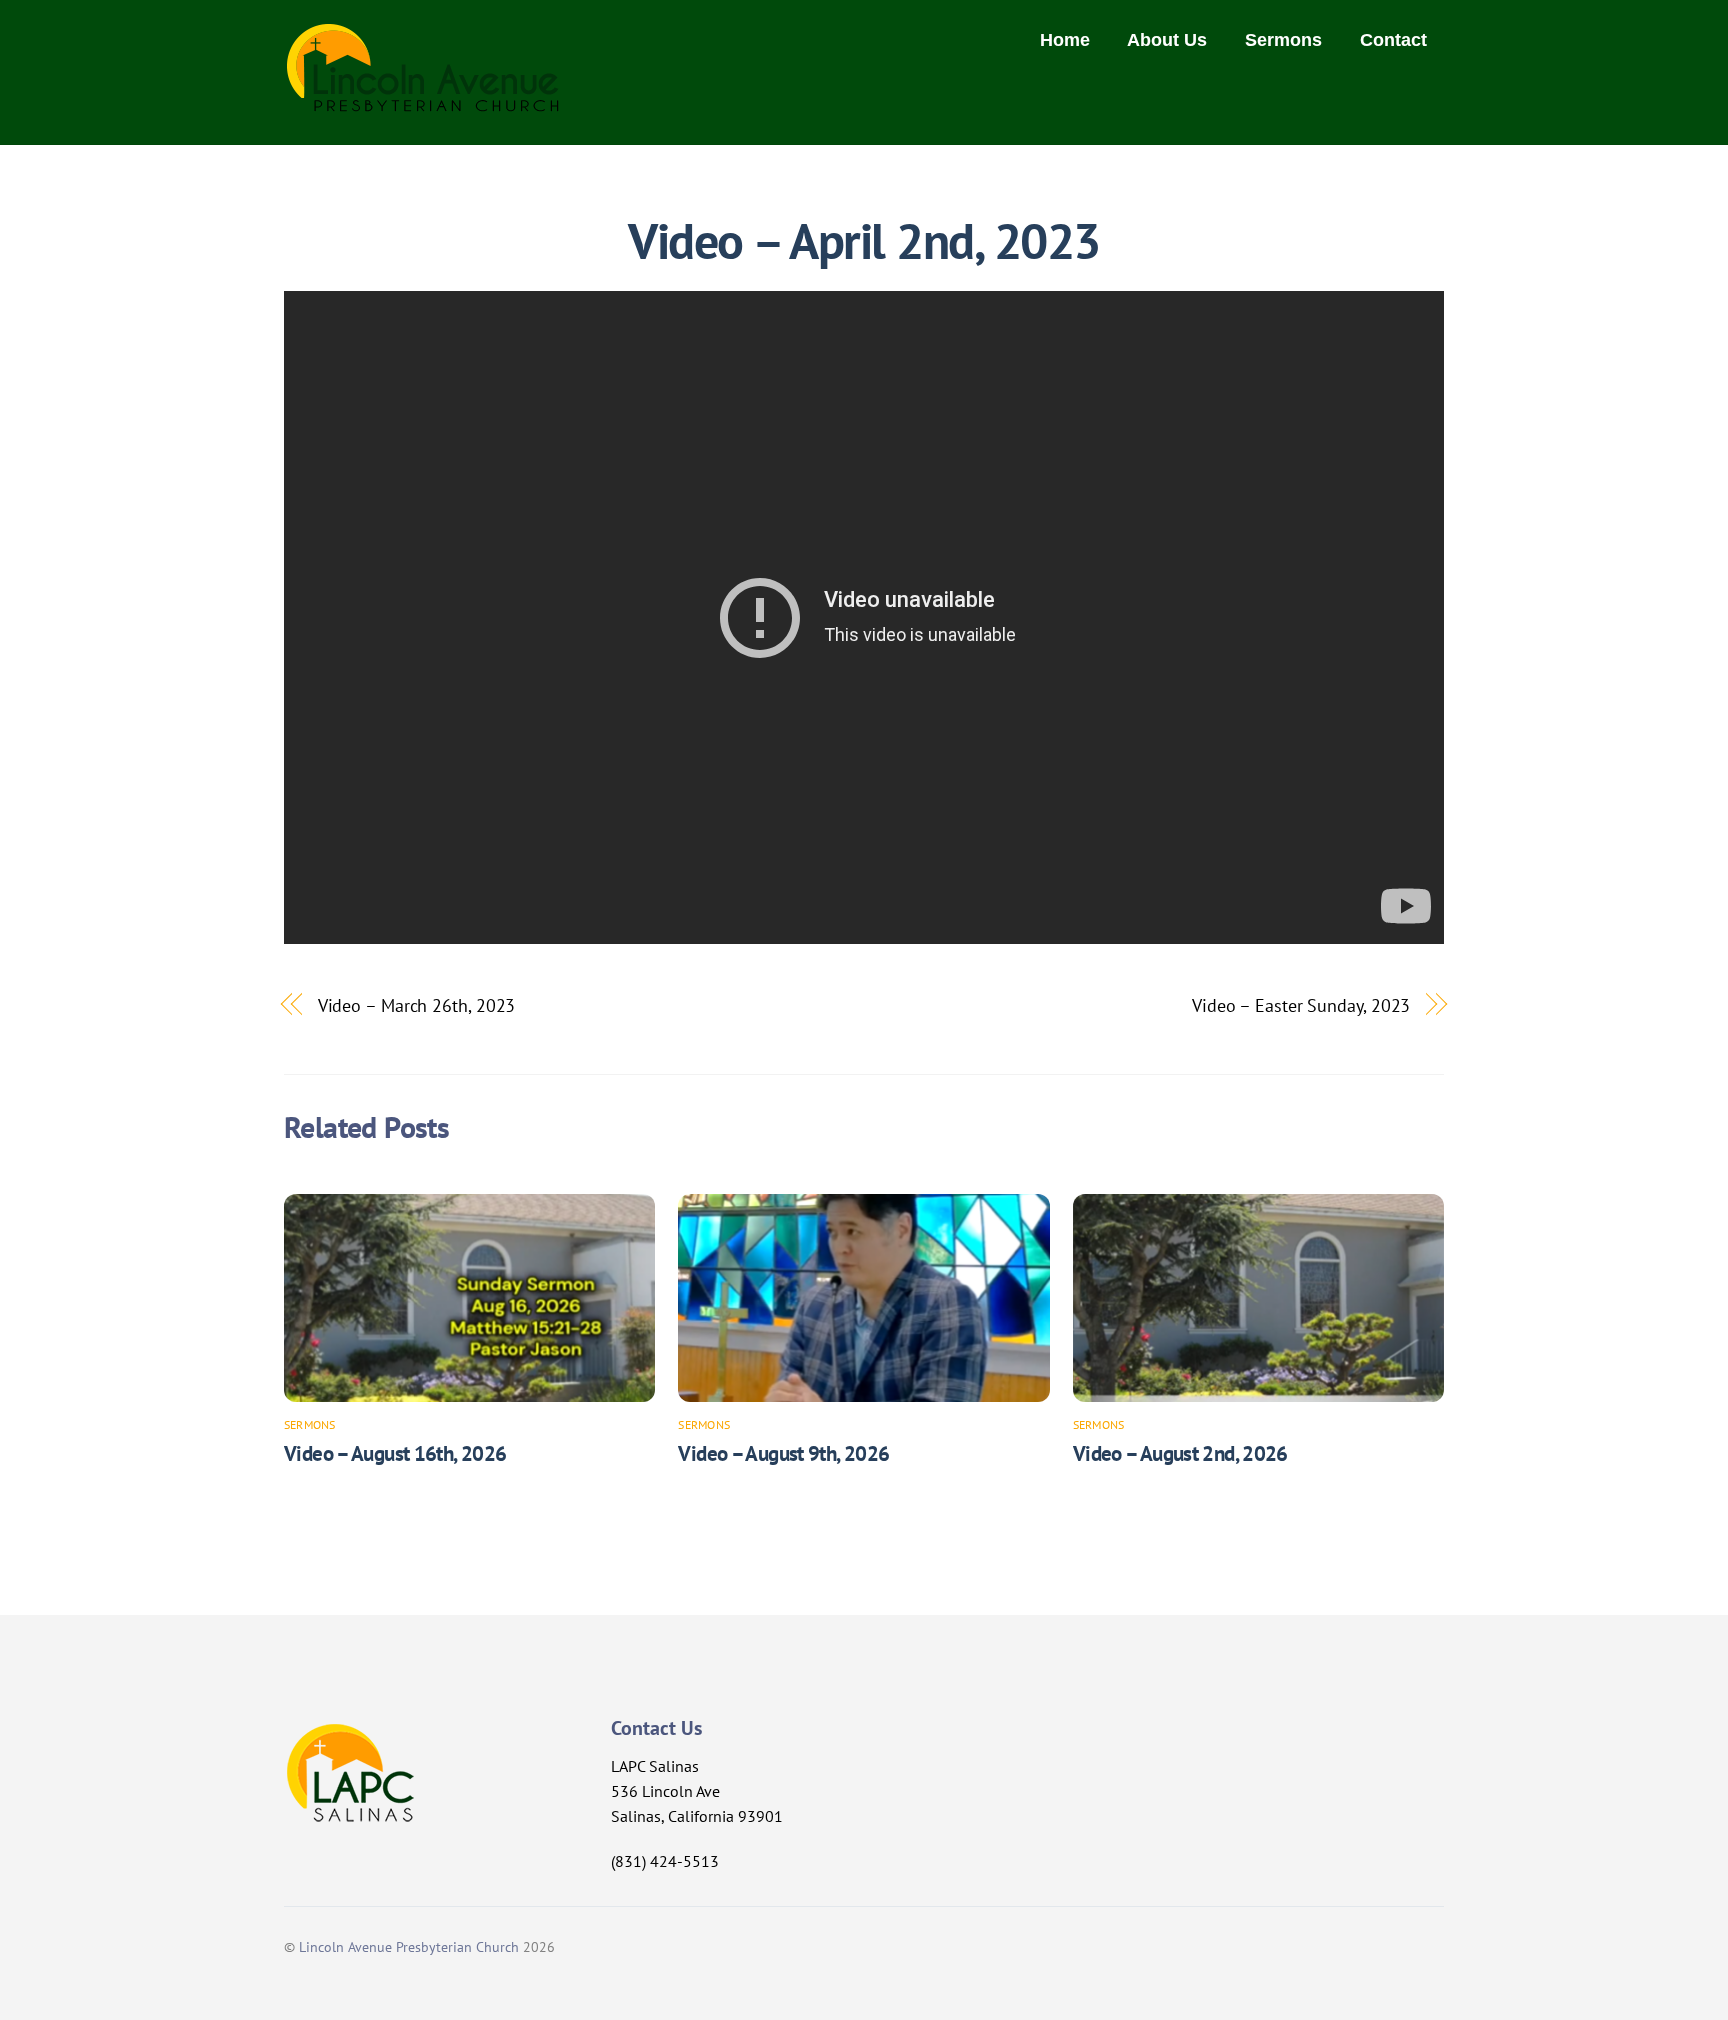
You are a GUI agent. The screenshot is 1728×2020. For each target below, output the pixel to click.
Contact (1393, 40)
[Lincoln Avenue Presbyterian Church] (423, 101)
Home (1065, 40)
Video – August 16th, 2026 (395, 1453)
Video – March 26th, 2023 (417, 1005)
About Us (1167, 40)
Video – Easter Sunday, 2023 (1301, 1005)
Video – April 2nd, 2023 (864, 241)
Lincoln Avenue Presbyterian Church (409, 1946)
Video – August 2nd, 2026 (1180, 1453)
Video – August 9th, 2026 (783, 1453)
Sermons (1283, 40)
